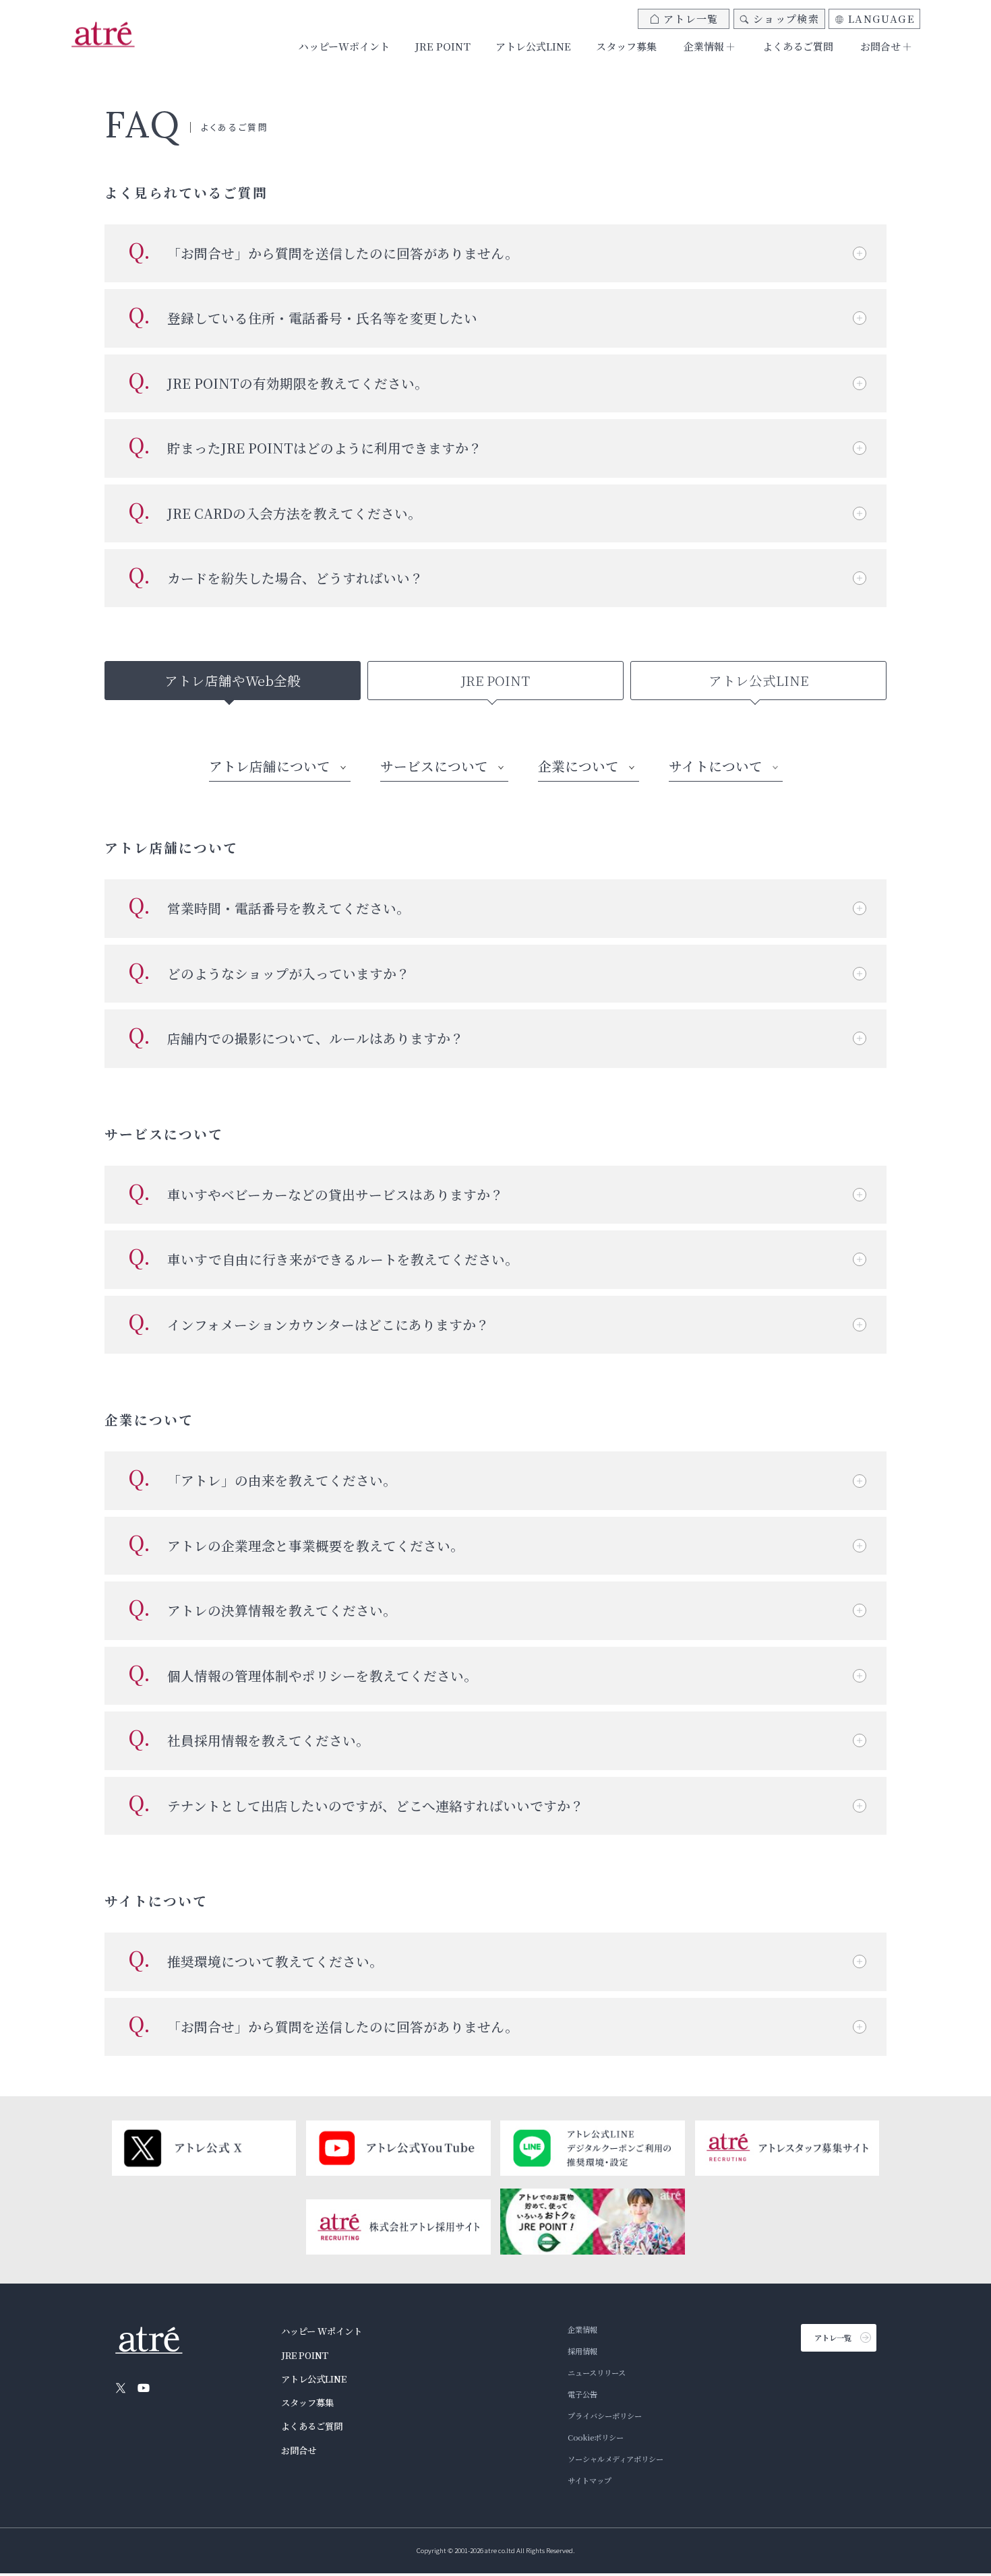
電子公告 (582, 2394)
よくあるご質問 (798, 46)
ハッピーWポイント (344, 46)
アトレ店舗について (270, 766)
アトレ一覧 (691, 19)
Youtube (144, 2388)
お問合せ (299, 2450)
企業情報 (582, 2329)
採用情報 (582, 2351)
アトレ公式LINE (533, 46)
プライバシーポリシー (605, 2416)
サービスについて (434, 766)
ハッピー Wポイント (322, 2331)
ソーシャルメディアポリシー (615, 2459)
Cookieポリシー (596, 2437)
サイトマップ (590, 2480)
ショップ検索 (786, 19)
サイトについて (716, 766)
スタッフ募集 (626, 46)
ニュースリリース (597, 2373)
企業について (578, 766)
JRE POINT (443, 46)
